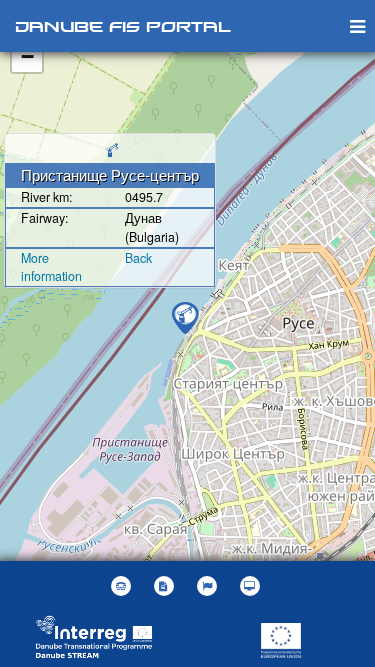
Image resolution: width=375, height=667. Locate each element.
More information (51, 267)
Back (138, 258)
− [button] (27, 56)
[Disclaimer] (166, 586)
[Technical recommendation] (252, 586)
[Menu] (357, 25)
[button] (209, 586)
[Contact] (123, 586)
